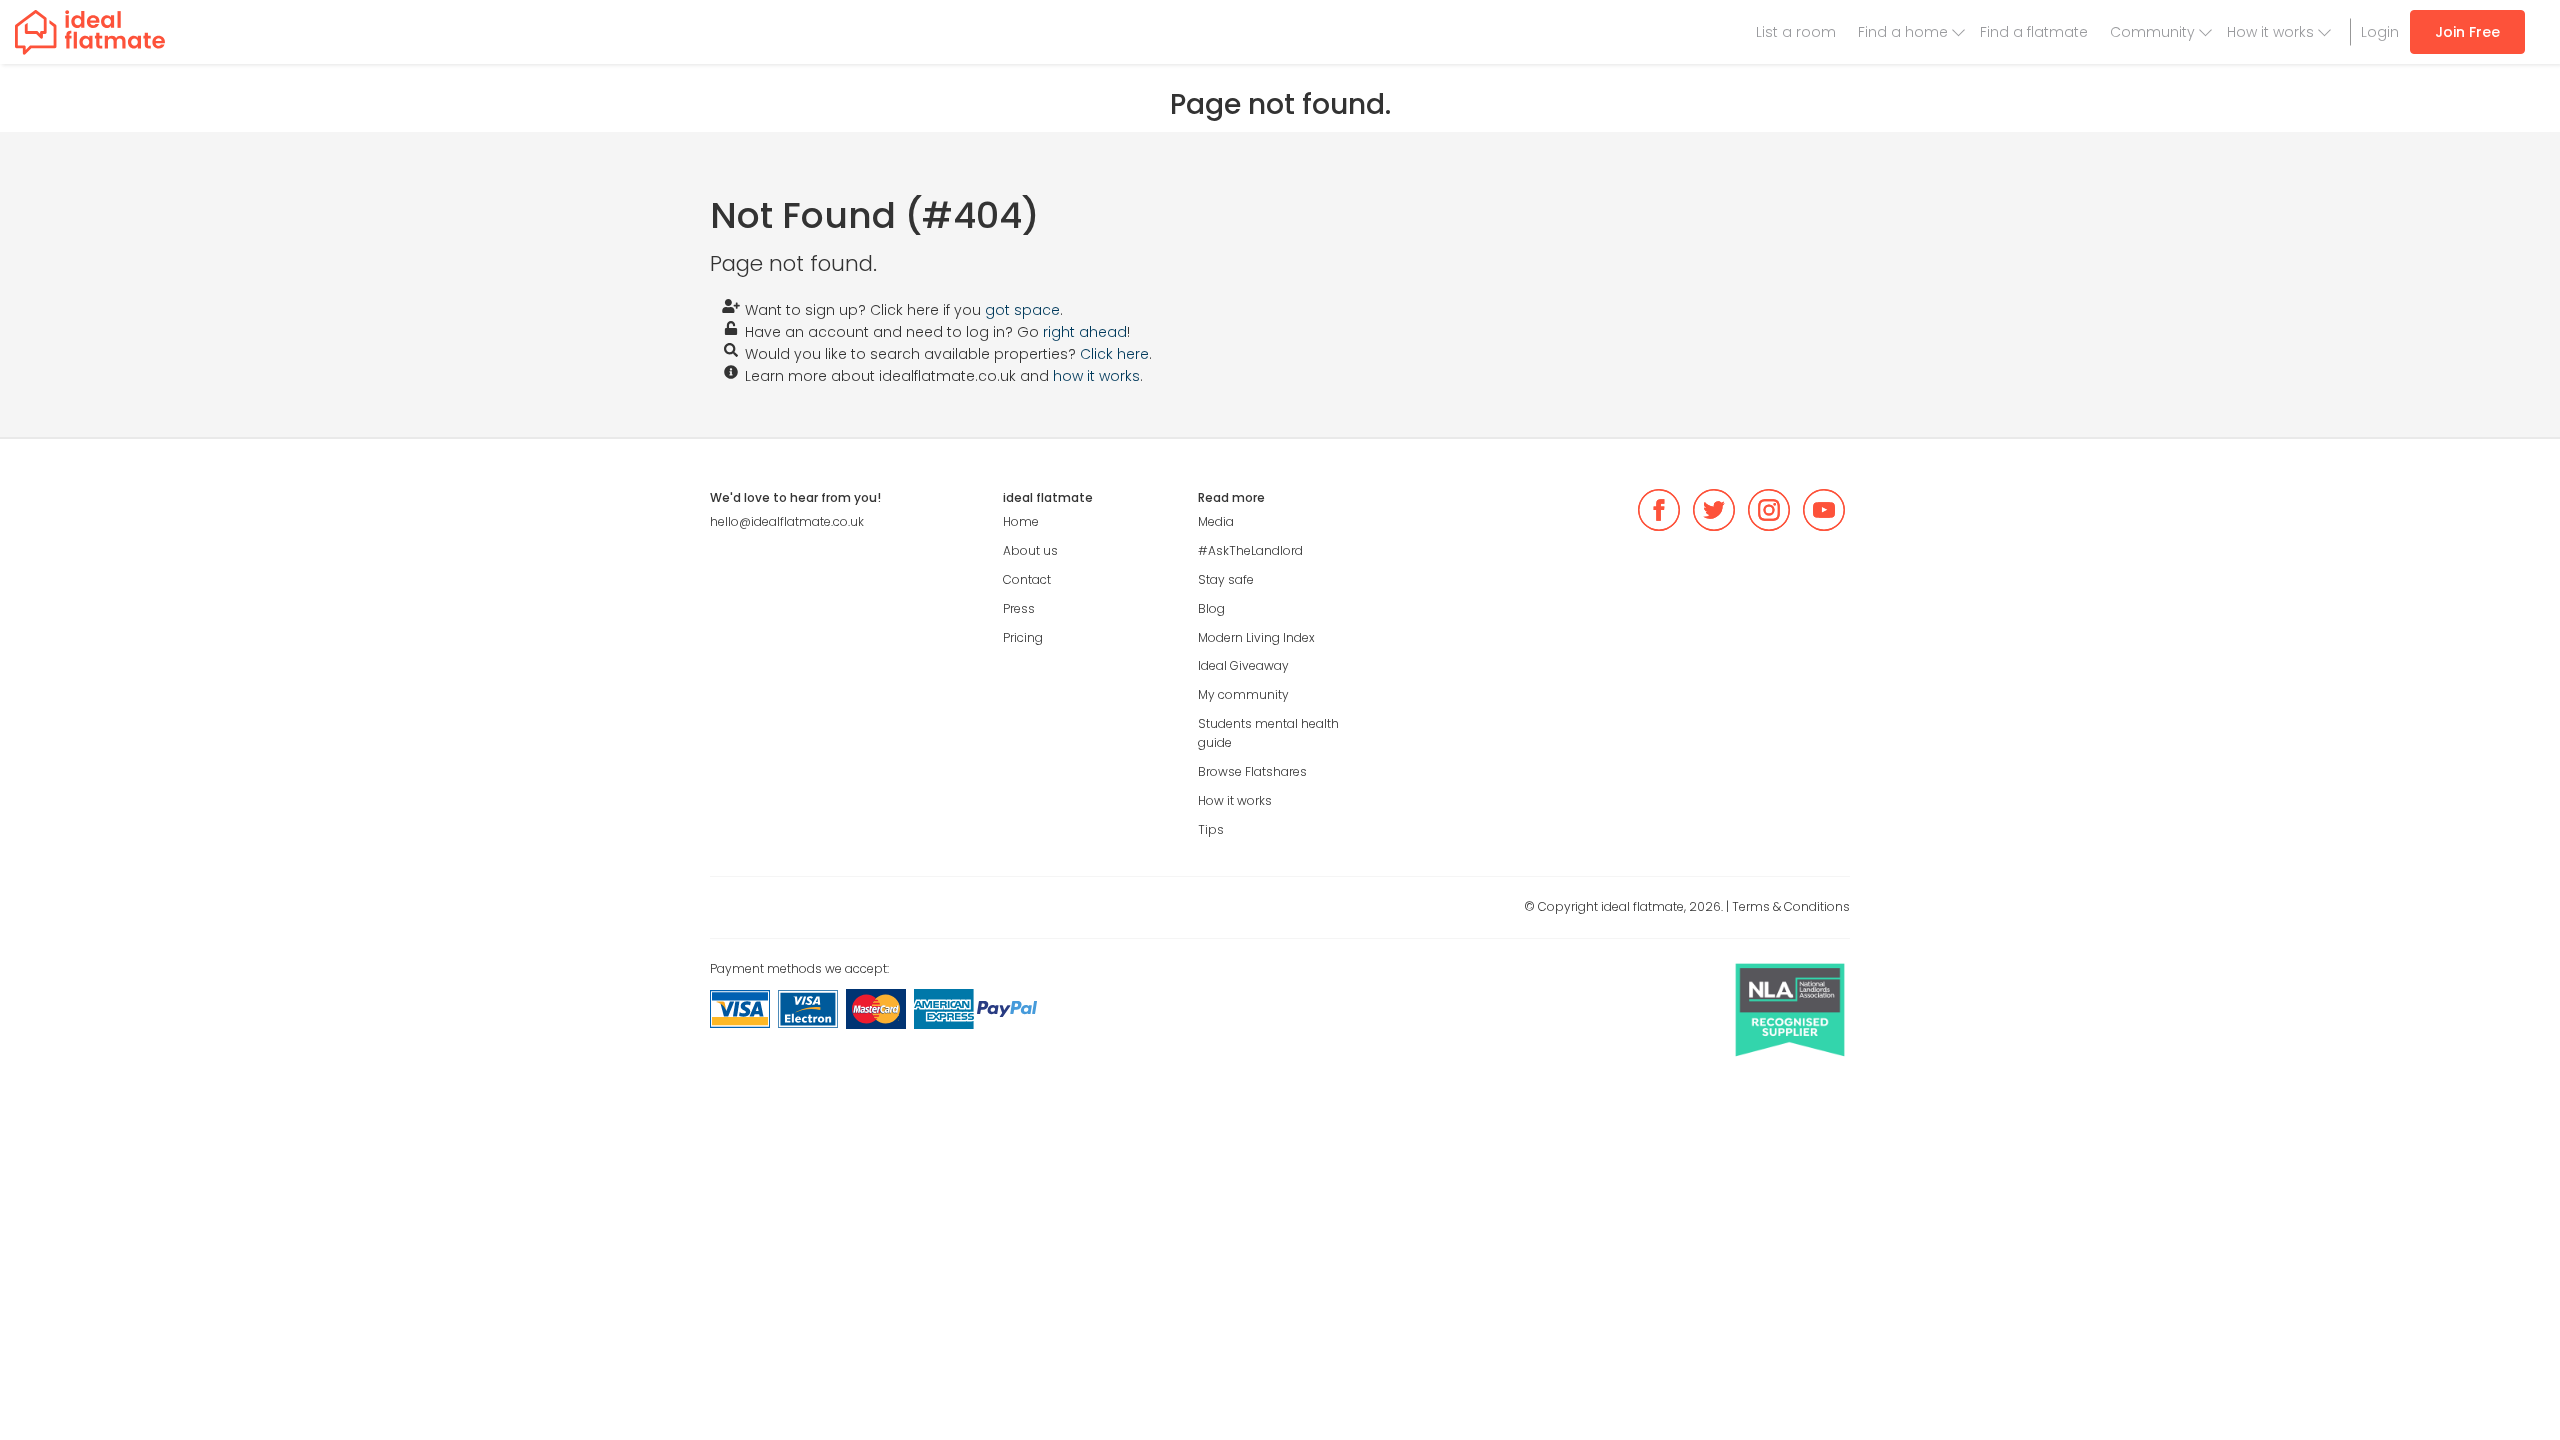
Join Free (2467, 32)
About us (1030, 550)
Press (1019, 608)
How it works (2270, 32)
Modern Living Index (1256, 637)
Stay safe (1226, 579)
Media (1216, 521)
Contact (1027, 579)
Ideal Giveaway (1243, 665)
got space (1022, 310)
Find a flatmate (2034, 32)
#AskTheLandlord (1250, 550)
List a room (1796, 32)
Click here (1114, 354)
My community (1243, 694)
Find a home (1903, 32)
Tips (1211, 829)
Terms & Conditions (1791, 906)
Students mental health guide (1268, 733)
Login (2380, 32)
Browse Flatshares (1252, 771)
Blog (1211, 608)
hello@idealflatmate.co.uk (787, 521)
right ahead (1085, 332)
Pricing (1023, 637)
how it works (1096, 376)
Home (1021, 521)
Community (2152, 32)
